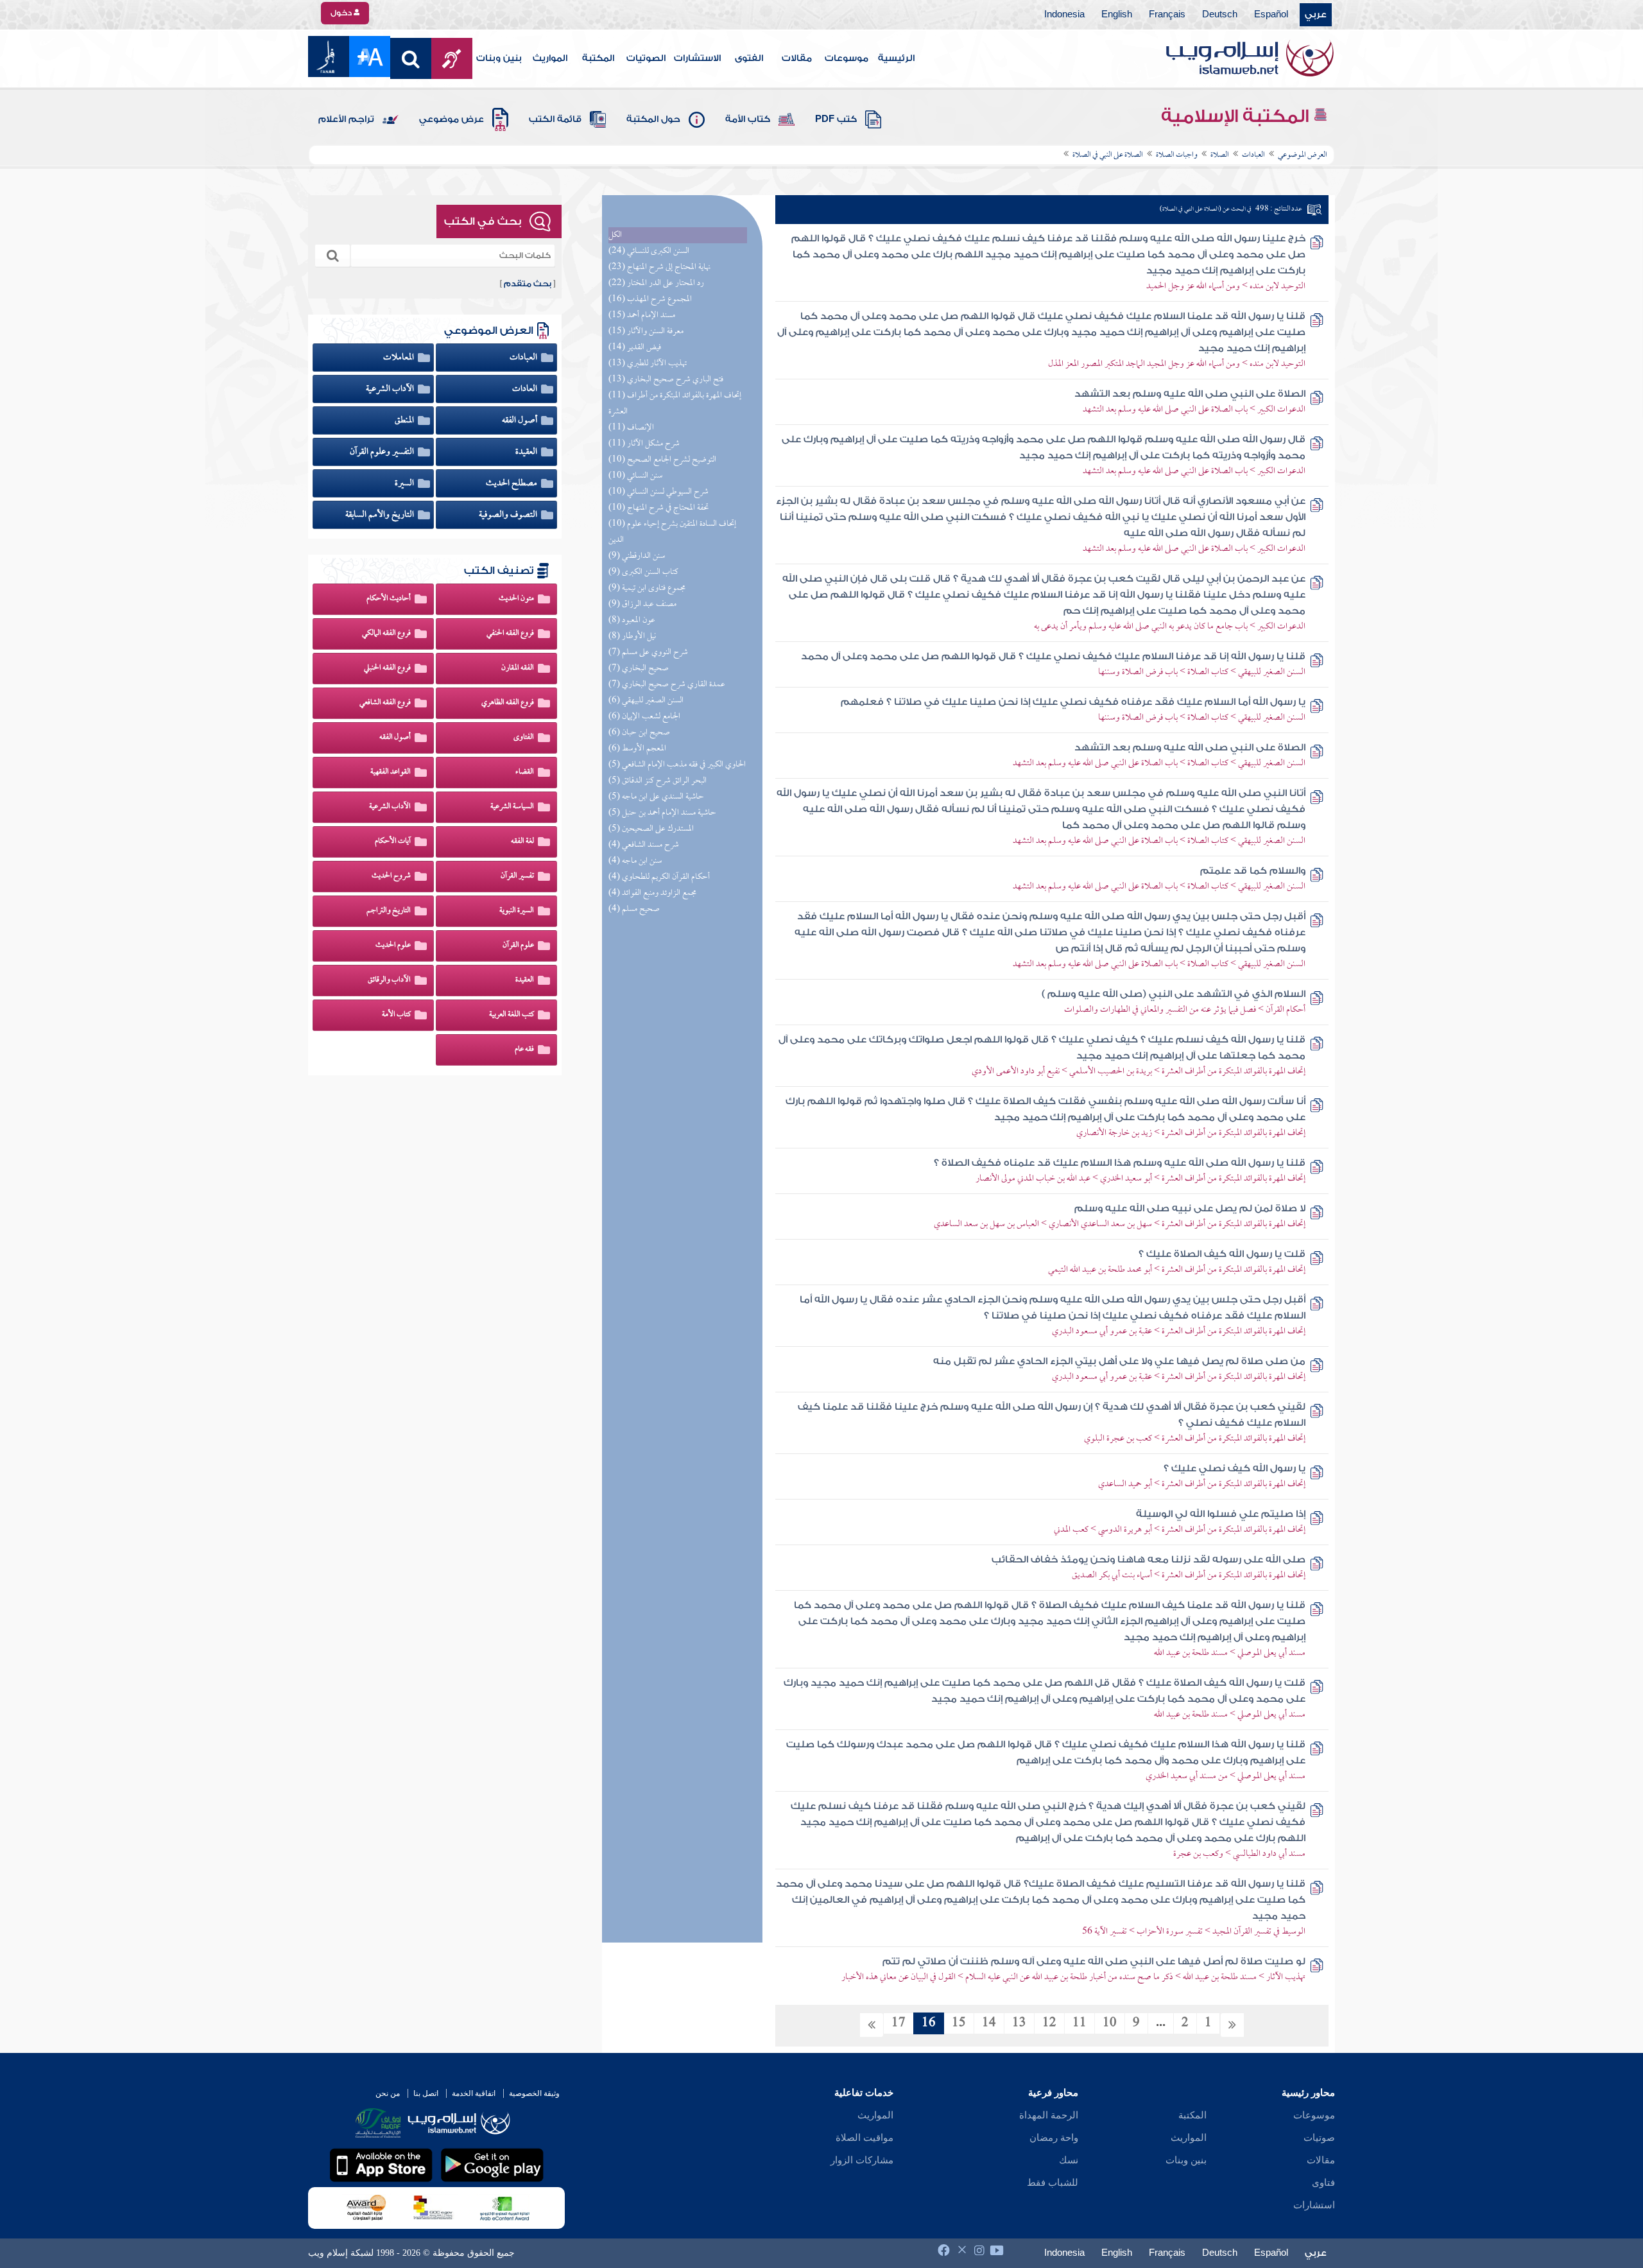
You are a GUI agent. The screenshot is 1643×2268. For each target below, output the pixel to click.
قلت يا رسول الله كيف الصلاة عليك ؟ (1222, 1254)
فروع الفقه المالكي (386, 634)
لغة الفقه (522, 842)
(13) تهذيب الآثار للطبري (648, 364)
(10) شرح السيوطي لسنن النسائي (658, 492)
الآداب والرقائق (389, 980)
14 (989, 2023)
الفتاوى (524, 738)
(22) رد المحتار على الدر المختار (656, 283)
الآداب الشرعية (391, 389)
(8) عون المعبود (632, 620)
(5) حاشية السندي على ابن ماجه (656, 797)
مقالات (797, 58)
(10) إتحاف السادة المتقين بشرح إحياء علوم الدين (672, 532)
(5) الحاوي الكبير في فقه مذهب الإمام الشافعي (677, 765)
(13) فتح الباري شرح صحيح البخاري (666, 380)
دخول (342, 13)
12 (1049, 2023)
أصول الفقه (520, 420)
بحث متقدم (528, 284)
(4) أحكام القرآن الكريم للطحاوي (659, 877)
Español (1271, 15)
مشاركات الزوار (862, 2160)
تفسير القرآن (517, 876)
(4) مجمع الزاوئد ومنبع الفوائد (652, 893)
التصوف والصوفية (509, 515)
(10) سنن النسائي (635, 476)
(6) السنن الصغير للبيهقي (646, 701)
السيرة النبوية (517, 911)
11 (1080, 2023)
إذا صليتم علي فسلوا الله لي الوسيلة (1221, 1514)
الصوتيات (646, 58)
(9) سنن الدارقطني (637, 556)
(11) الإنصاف (631, 428)
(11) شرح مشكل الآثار (644, 444)
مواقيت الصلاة (865, 2138)
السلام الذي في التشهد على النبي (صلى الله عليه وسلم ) (1174, 994)
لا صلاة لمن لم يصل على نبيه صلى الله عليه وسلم (1190, 1208)
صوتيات (1319, 2138)
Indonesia (1064, 15)
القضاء (525, 772)
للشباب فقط (1053, 2183)
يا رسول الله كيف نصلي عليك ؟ (1234, 1468)
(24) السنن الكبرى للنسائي (649, 251)
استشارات (1314, 2205)
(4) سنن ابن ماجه (635, 861)
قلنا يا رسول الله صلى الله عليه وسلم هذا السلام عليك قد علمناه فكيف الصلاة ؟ (1120, 1163)
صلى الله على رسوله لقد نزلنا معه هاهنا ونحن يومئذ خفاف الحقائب (1148, 1560)
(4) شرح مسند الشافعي (644, 845)
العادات (526, 389)
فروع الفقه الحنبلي (387, 668)
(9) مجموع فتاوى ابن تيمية (647, 588)
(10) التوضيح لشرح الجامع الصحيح (662, 460)
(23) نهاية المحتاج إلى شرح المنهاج (659, 267)
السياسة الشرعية (512, 807)
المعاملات (400, 358)
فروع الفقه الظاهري (508, 703)
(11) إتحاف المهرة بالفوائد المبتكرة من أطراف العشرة (675, 404)
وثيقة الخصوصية (534, 2093)
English (1117, 15)
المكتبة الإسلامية (1237, 116)
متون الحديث (516, 599)
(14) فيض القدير (635, 348)
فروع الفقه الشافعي (385, 703)
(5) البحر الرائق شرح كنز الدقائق (658, 781)
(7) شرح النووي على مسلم (648, 653)
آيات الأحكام (393, 842)
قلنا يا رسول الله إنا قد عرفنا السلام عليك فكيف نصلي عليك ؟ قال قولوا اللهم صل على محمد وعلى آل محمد (1053, 656)
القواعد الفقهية (391, 772)
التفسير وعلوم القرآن (383, 452)
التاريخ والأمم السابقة (381, 515)
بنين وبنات (499, 58)
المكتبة (598, 58)
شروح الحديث (391, 876)
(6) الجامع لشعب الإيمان (644, 717)
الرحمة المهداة (1049, 2115)
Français (1167, 15)
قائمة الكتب (555, 119)
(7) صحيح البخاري (639, 669)
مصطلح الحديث (512, 483)
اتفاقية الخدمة (474, 2093)
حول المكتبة (653, 119)
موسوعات (847, 58)
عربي (1316, 15)
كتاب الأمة (748, 119)
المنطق (405, 420)
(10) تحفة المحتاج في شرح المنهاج (658, 508)
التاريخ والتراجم (389, 911)
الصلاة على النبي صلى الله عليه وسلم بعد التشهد (1190, 394)
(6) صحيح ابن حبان (639, 733)
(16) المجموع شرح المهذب (650, 299)
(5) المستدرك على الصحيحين (651, 829)
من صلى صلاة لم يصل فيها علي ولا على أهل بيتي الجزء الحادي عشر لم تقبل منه (1119, 1361)
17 (899, 2023)
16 (929, 2023)
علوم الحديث (393, 946)
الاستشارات (697, 58)
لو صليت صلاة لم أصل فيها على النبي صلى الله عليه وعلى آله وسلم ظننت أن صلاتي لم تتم (1094, 1961)
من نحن (388, 2093)
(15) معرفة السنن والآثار (646, 332)
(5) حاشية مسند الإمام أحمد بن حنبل (662, 813)
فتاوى (1323, 2183)
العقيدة (527, 452)
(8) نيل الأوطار (632, 636)
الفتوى (749, 58)
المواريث (550, 58)
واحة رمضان (1054, 2138)
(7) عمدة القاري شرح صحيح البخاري (667, 685)
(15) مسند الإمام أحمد (642, 316)
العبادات (524, 358)
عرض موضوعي (452, 119)
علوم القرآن (518, 946)
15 (959, 2023)
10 (1110, 2023)
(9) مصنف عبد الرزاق (642, 604)
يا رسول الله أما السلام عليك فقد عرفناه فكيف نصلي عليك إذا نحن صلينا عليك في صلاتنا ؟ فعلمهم (1073, 702)
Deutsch (1220, 15)
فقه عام (524, 1050)
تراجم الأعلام (346, 119)
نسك (1069, 2160)
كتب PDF (836, 119)
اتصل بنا (426, 2093)
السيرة (405, 483)
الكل (615, 235)
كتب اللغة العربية (512, 1015)
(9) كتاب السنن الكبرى (643, 572)
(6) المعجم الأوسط (637, 749)
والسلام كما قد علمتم (1253, 871)
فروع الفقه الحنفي (510, 634)
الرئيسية (896, 58)
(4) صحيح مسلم (634, 909)
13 (1019, 2023)
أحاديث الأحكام (389, 599)
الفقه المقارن (518, 668)
